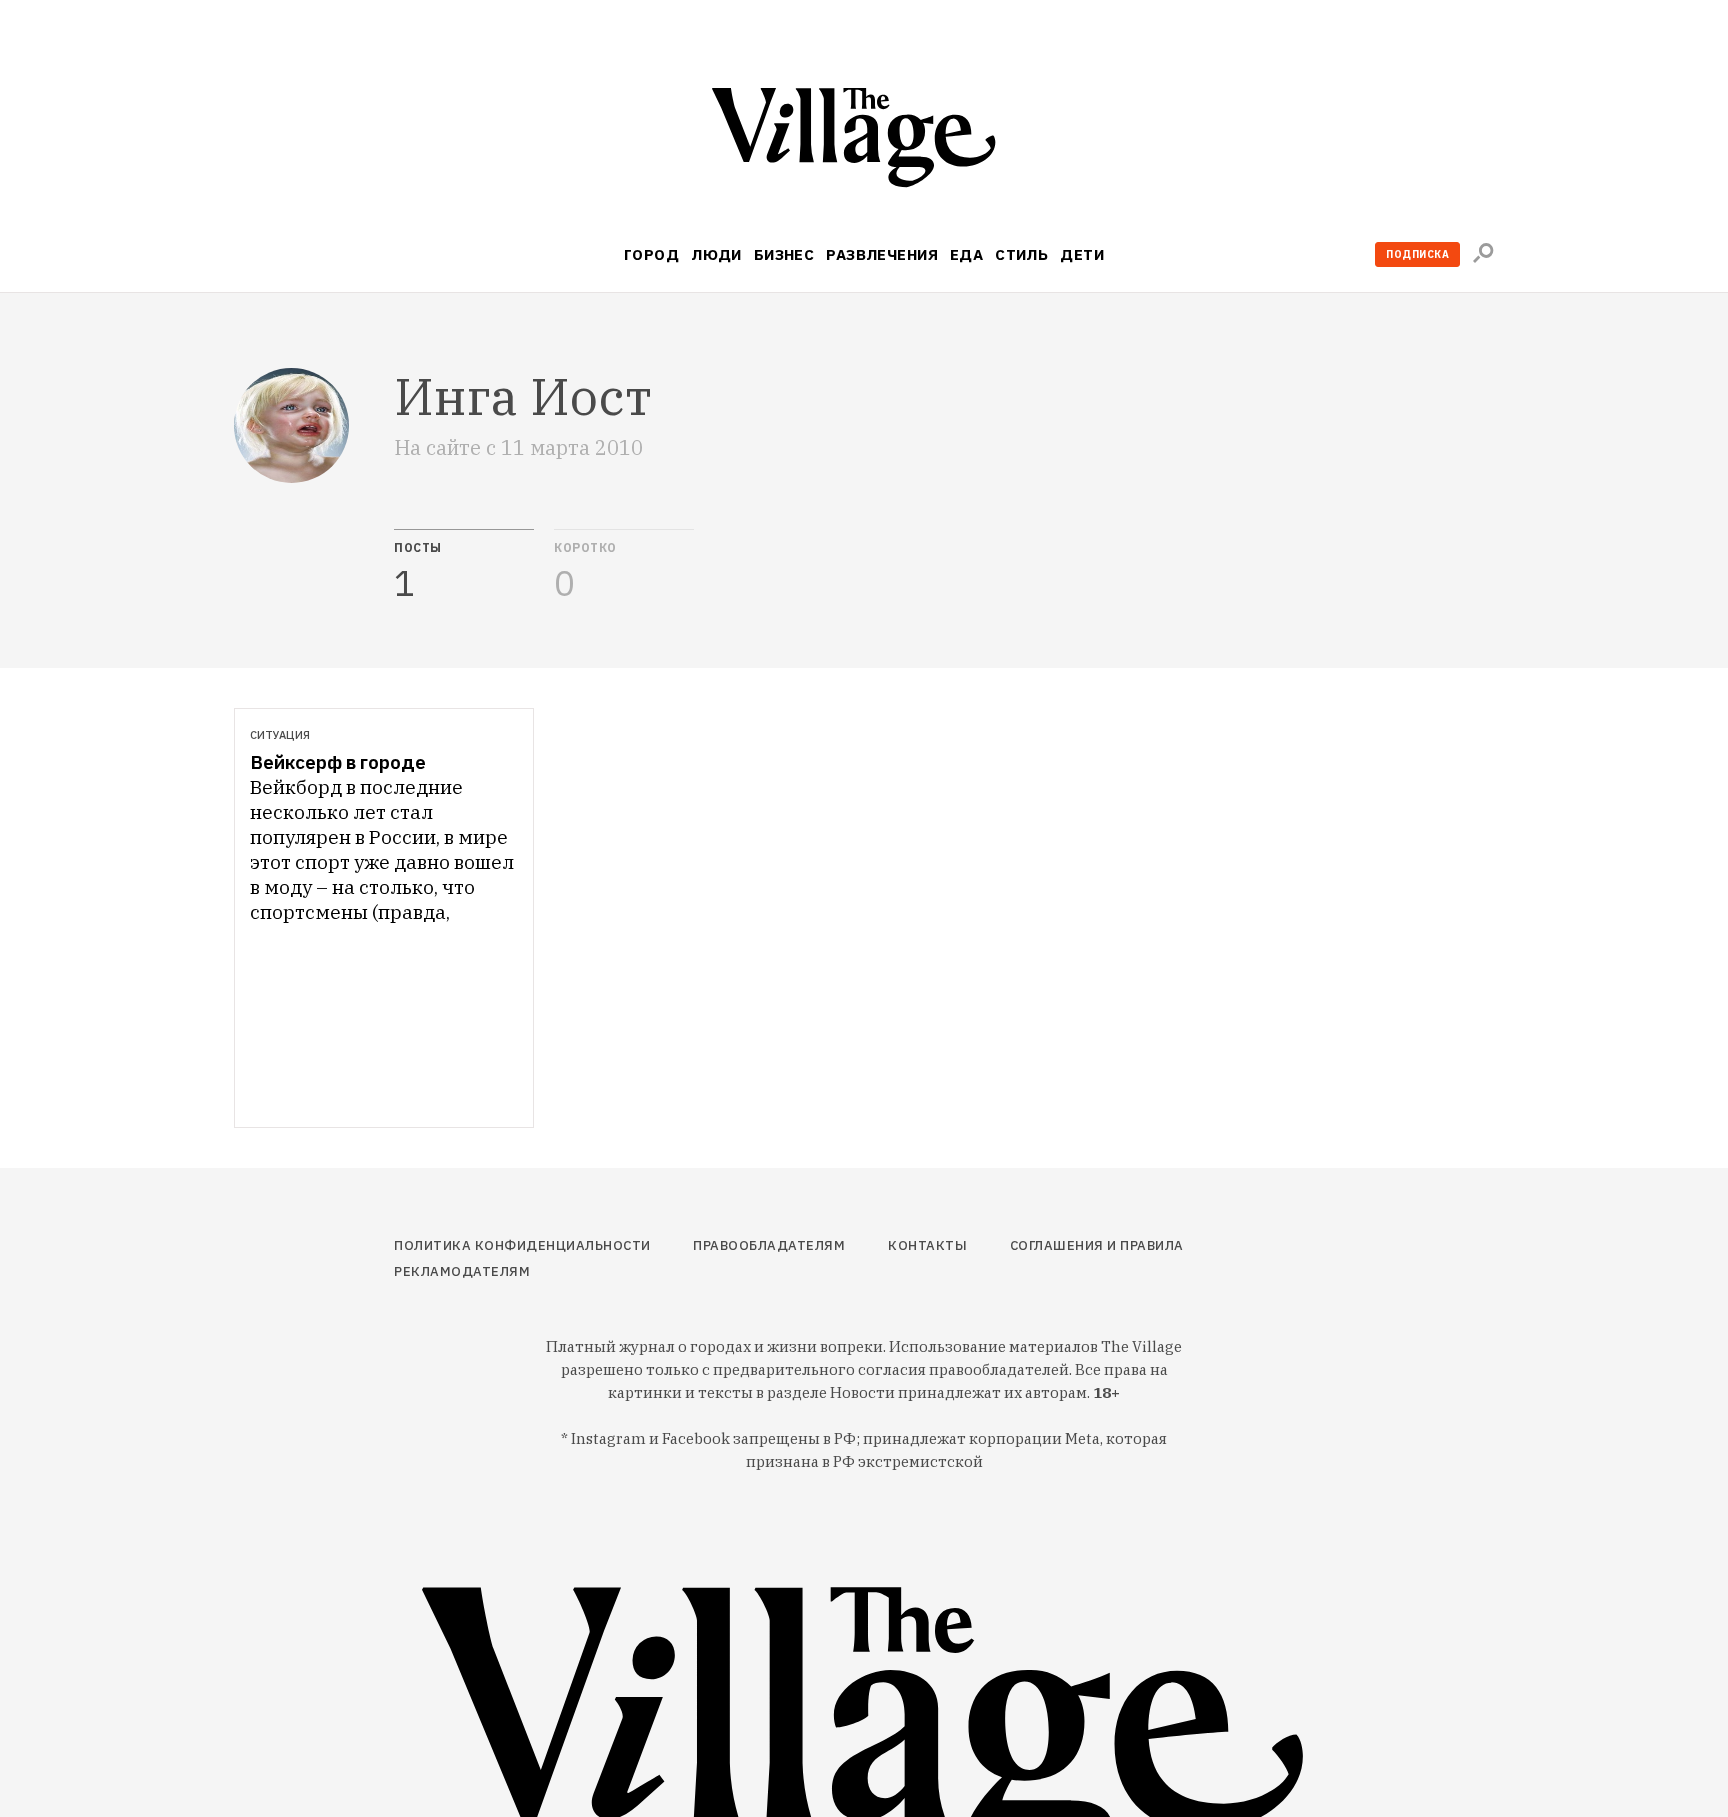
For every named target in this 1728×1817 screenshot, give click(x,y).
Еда (966, 254)
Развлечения (882, 254)
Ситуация (280, 735)
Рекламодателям (462, 1271)
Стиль (1021, 254)
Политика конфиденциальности (522, 1245)
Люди (716, 254)
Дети (1082, 254)
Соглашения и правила (1097, 1245)
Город (651, 254)
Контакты (927, 1245)
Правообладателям (769, 1245)
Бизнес (784, 254)
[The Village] (864, 141)
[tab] (464, 566)
